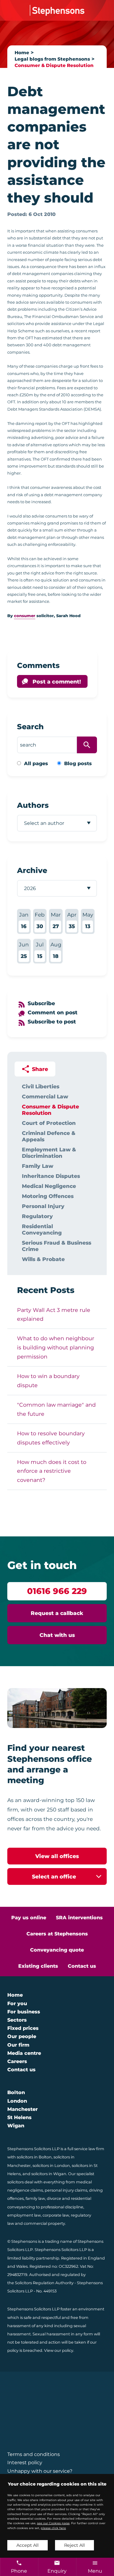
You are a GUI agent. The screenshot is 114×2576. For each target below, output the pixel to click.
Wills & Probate (43, 1259)
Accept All (28, 2545)
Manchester (22, 2109)
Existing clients (38, 1966)
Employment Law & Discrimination (49, 1153)
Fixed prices (23, 2028)
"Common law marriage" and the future (56, 1409)
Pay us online (29, 1918)
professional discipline (62, 2207)
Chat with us (57, 1635)
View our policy (59, 2350)
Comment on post (53, 1012)
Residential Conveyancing (42, 1229)
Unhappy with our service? (40, 2471)
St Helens (19, 2117)
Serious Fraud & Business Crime (57, 1246)
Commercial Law (45, 1096)
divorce (54, 2198)
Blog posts (78, 763)
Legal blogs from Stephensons (52, 59)
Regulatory (37, 1216)
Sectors (17, 2020)
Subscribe (41, 1003)
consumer (25, 616)
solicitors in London (51, 2166)
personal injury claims (66, 2190)
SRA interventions (79, 1918)
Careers (17, 2061)
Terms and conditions (34, 2454)
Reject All (74, 2545)
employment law (24, 2215)
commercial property (44, 2223)
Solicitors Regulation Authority (44, 2283)
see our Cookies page (53, 2523)
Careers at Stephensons (57, 1934)
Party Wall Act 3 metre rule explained (54, 1315)
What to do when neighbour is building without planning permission (56, 1347)
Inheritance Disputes (51, 1176)
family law (35, 2198)
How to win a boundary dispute (48, 1381)
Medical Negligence (49, 1186)
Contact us (82, 1966)
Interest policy (25, 2463)
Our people (22, 2036)
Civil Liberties (41, 1086)
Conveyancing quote (57, 1950)
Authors (33, 805)
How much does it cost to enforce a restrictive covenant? (52, 1471)
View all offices (57, 1856)
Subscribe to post (52, 1021)
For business (24, 2012)
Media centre (24, 2053)
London (17, 2101)
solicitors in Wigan (49, 2174)
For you (17, 2004)
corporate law (56, 2215)
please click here (53, 2528)
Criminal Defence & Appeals (49, 1136)
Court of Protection (49, 1123)
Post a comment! (57, 682)
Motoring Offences (48, 1196)
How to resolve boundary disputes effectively (51, 1438)
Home (22, 53)
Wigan (16, 2126)
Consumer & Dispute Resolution (54, 65)
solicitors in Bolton (34, 2157)
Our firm (18, 2045)
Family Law (38, 1166)
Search (30, 727)
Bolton (16, 2092)
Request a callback (57, 1613)
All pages (36, 763)
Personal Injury (43, 1206)
